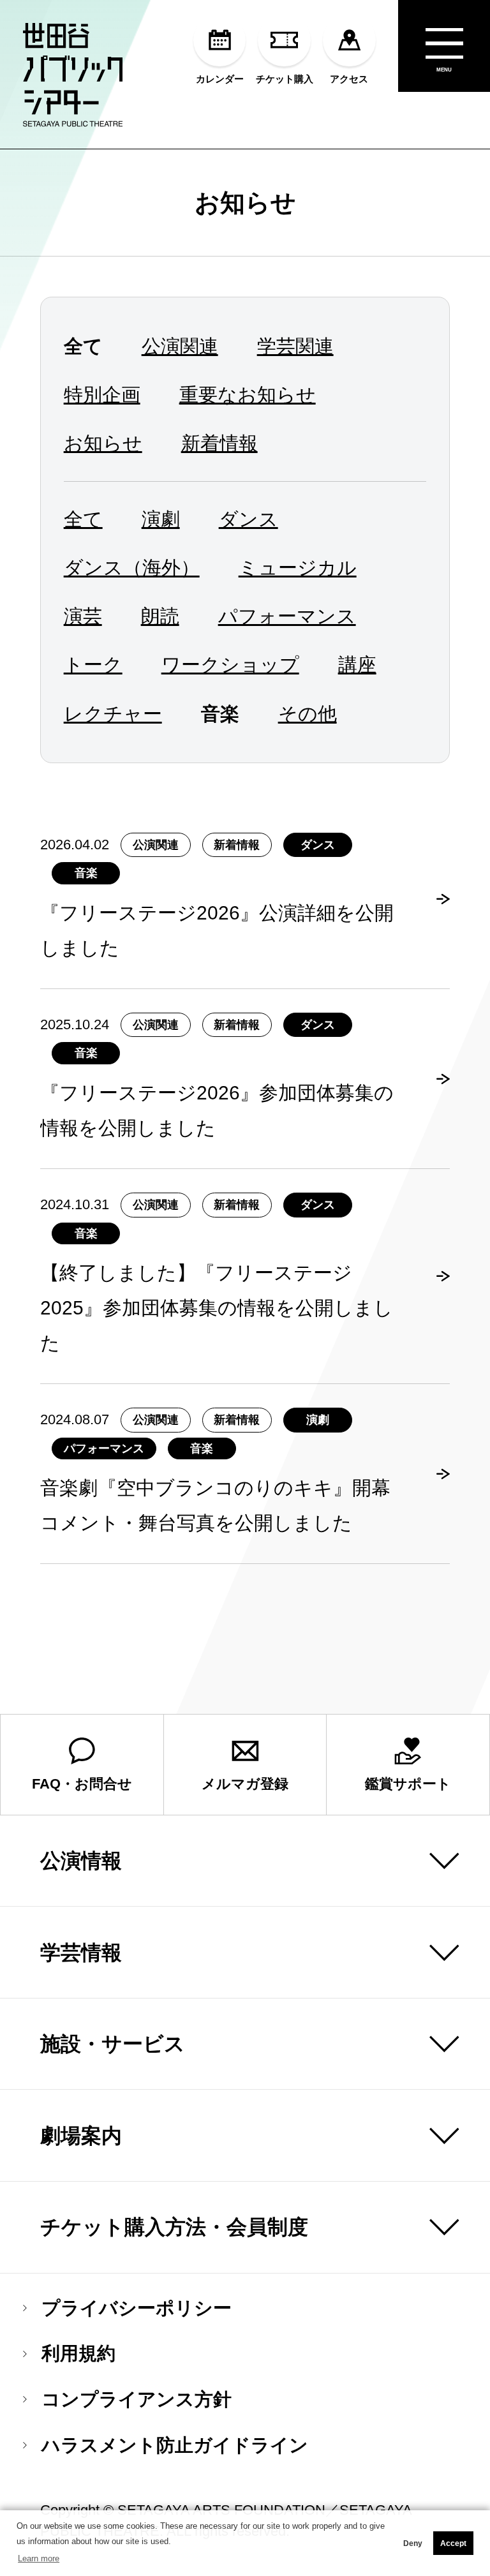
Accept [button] (453, 2543)
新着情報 (219, 443)
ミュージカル (298, 567)
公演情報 (81, 1861)
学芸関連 (295, 346)
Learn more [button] (39, 2558)
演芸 (83, 616)
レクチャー (113, 713)
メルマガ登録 (245, 1784)
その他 (308, 713)
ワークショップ (230, 664)
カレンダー (220, 78)
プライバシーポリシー (137, 2308)
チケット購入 (285, 78)
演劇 (161, 519)
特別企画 (102, 394)
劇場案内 (81, 2136)
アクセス (349, 78)
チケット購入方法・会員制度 (174, 2227)
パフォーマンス (287, 616)
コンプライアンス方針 (137, 2400)
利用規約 (78, 2354)
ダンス (249, 519)
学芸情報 (81, 1953)
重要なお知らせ (248, 394)
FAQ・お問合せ (82, 1784)
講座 (357, 664)
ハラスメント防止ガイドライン (175, 2446)
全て (83, 519)
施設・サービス (113, 2044)
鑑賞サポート (408, 1784)
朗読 (160, 616)
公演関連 (180, 346)
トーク (93, 664)
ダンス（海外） (132, 567)
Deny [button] (413, 2543)
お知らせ (245, 202)
